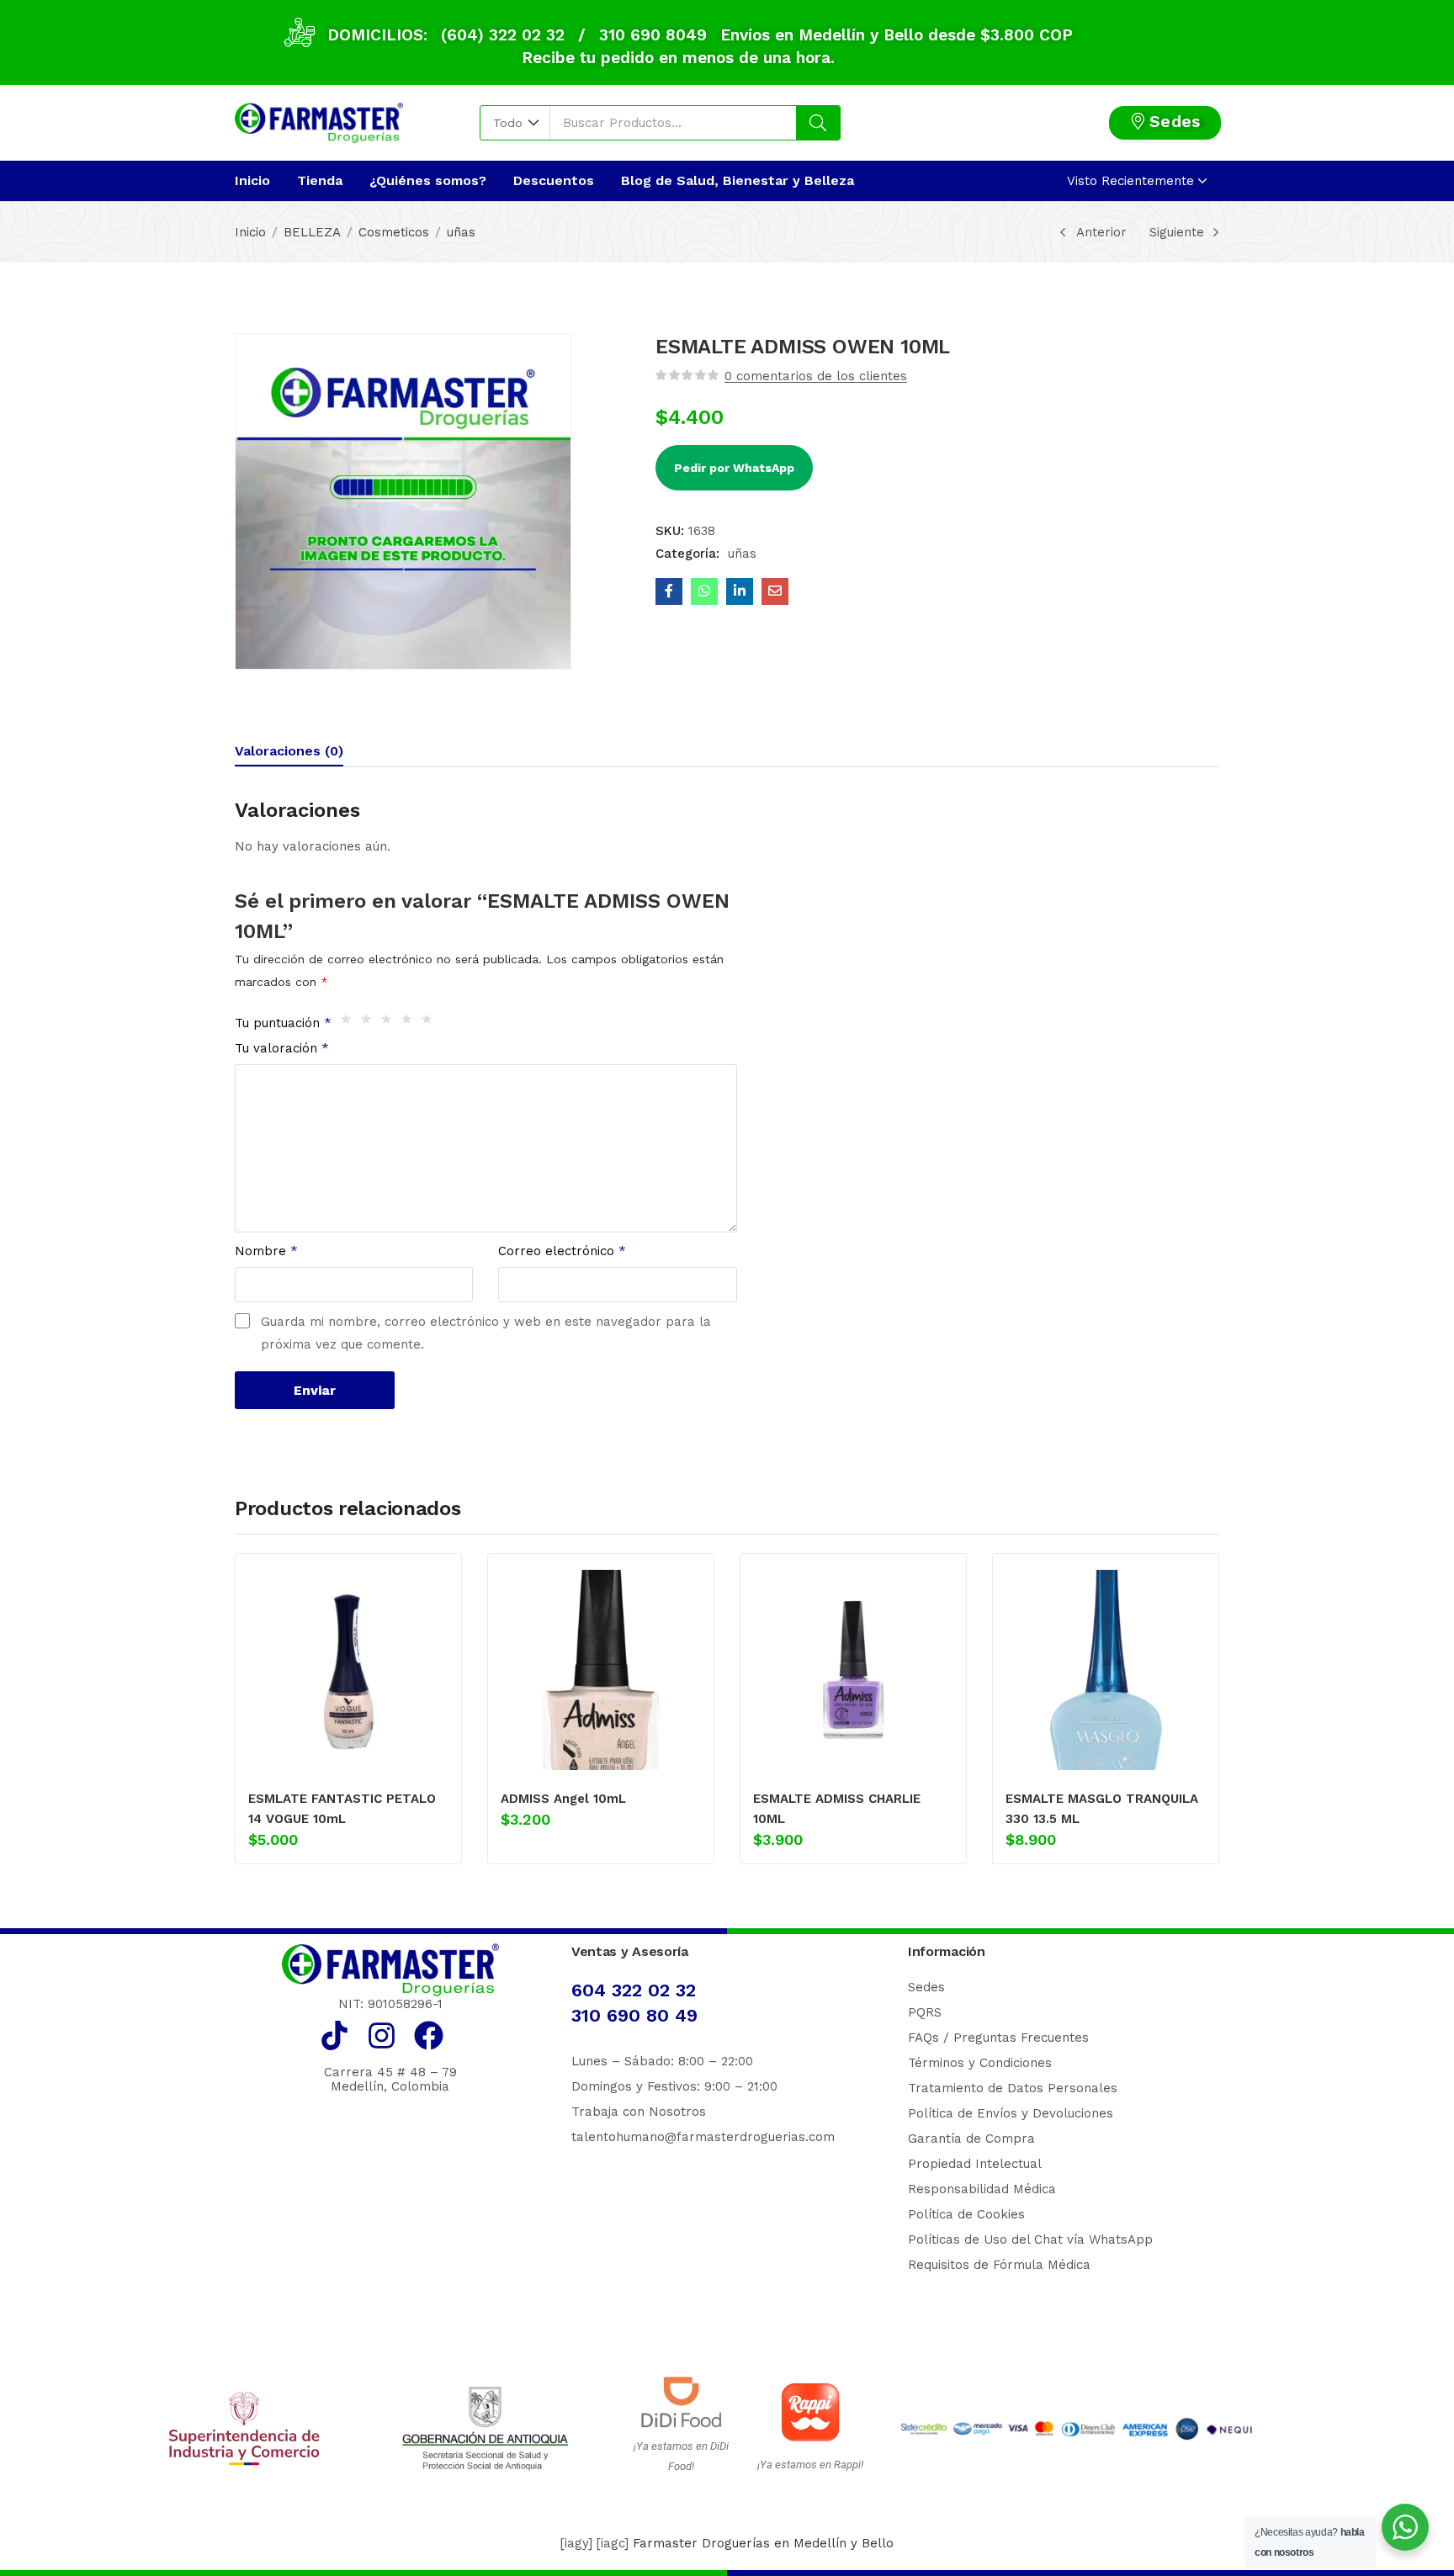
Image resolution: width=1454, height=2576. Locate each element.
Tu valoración (282, 1048)
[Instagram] (382, 2035)
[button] (515, 123)
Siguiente (1177, 232)
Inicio (252, 180)
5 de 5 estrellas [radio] (431, 1023)
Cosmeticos (394, 232)
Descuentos (554, 180)
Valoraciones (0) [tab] (289, 751)
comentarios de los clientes (816, 376)
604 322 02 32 (634, 1990)
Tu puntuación (283, 1023)
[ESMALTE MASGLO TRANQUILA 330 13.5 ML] (1106, 1670)
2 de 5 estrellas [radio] (370, 1023)
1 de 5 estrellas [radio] (350, 1023)
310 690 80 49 (634, 2015)
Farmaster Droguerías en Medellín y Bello (763, 2543)
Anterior (1101, 232)
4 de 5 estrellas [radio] (411, 1023)
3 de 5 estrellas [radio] (390, 1023)
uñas (461, 232)
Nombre (266, 1251)
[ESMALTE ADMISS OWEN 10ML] (669, 591)
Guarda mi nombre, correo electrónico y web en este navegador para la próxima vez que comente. (486, 1333)
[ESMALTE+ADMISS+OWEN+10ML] (740, 591)
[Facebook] (429, 2035)
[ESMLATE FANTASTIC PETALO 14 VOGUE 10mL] (348, 1670)
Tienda (320, 180)
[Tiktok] (334, 2035)
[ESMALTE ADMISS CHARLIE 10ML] (853, 1670)
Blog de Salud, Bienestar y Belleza (738, 180)
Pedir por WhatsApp (734, 468)
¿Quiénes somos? (428, 180)
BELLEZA (312, 232)
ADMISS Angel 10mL (563, 1799)
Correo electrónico (562, 1251)
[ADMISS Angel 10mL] (601, 1670)
